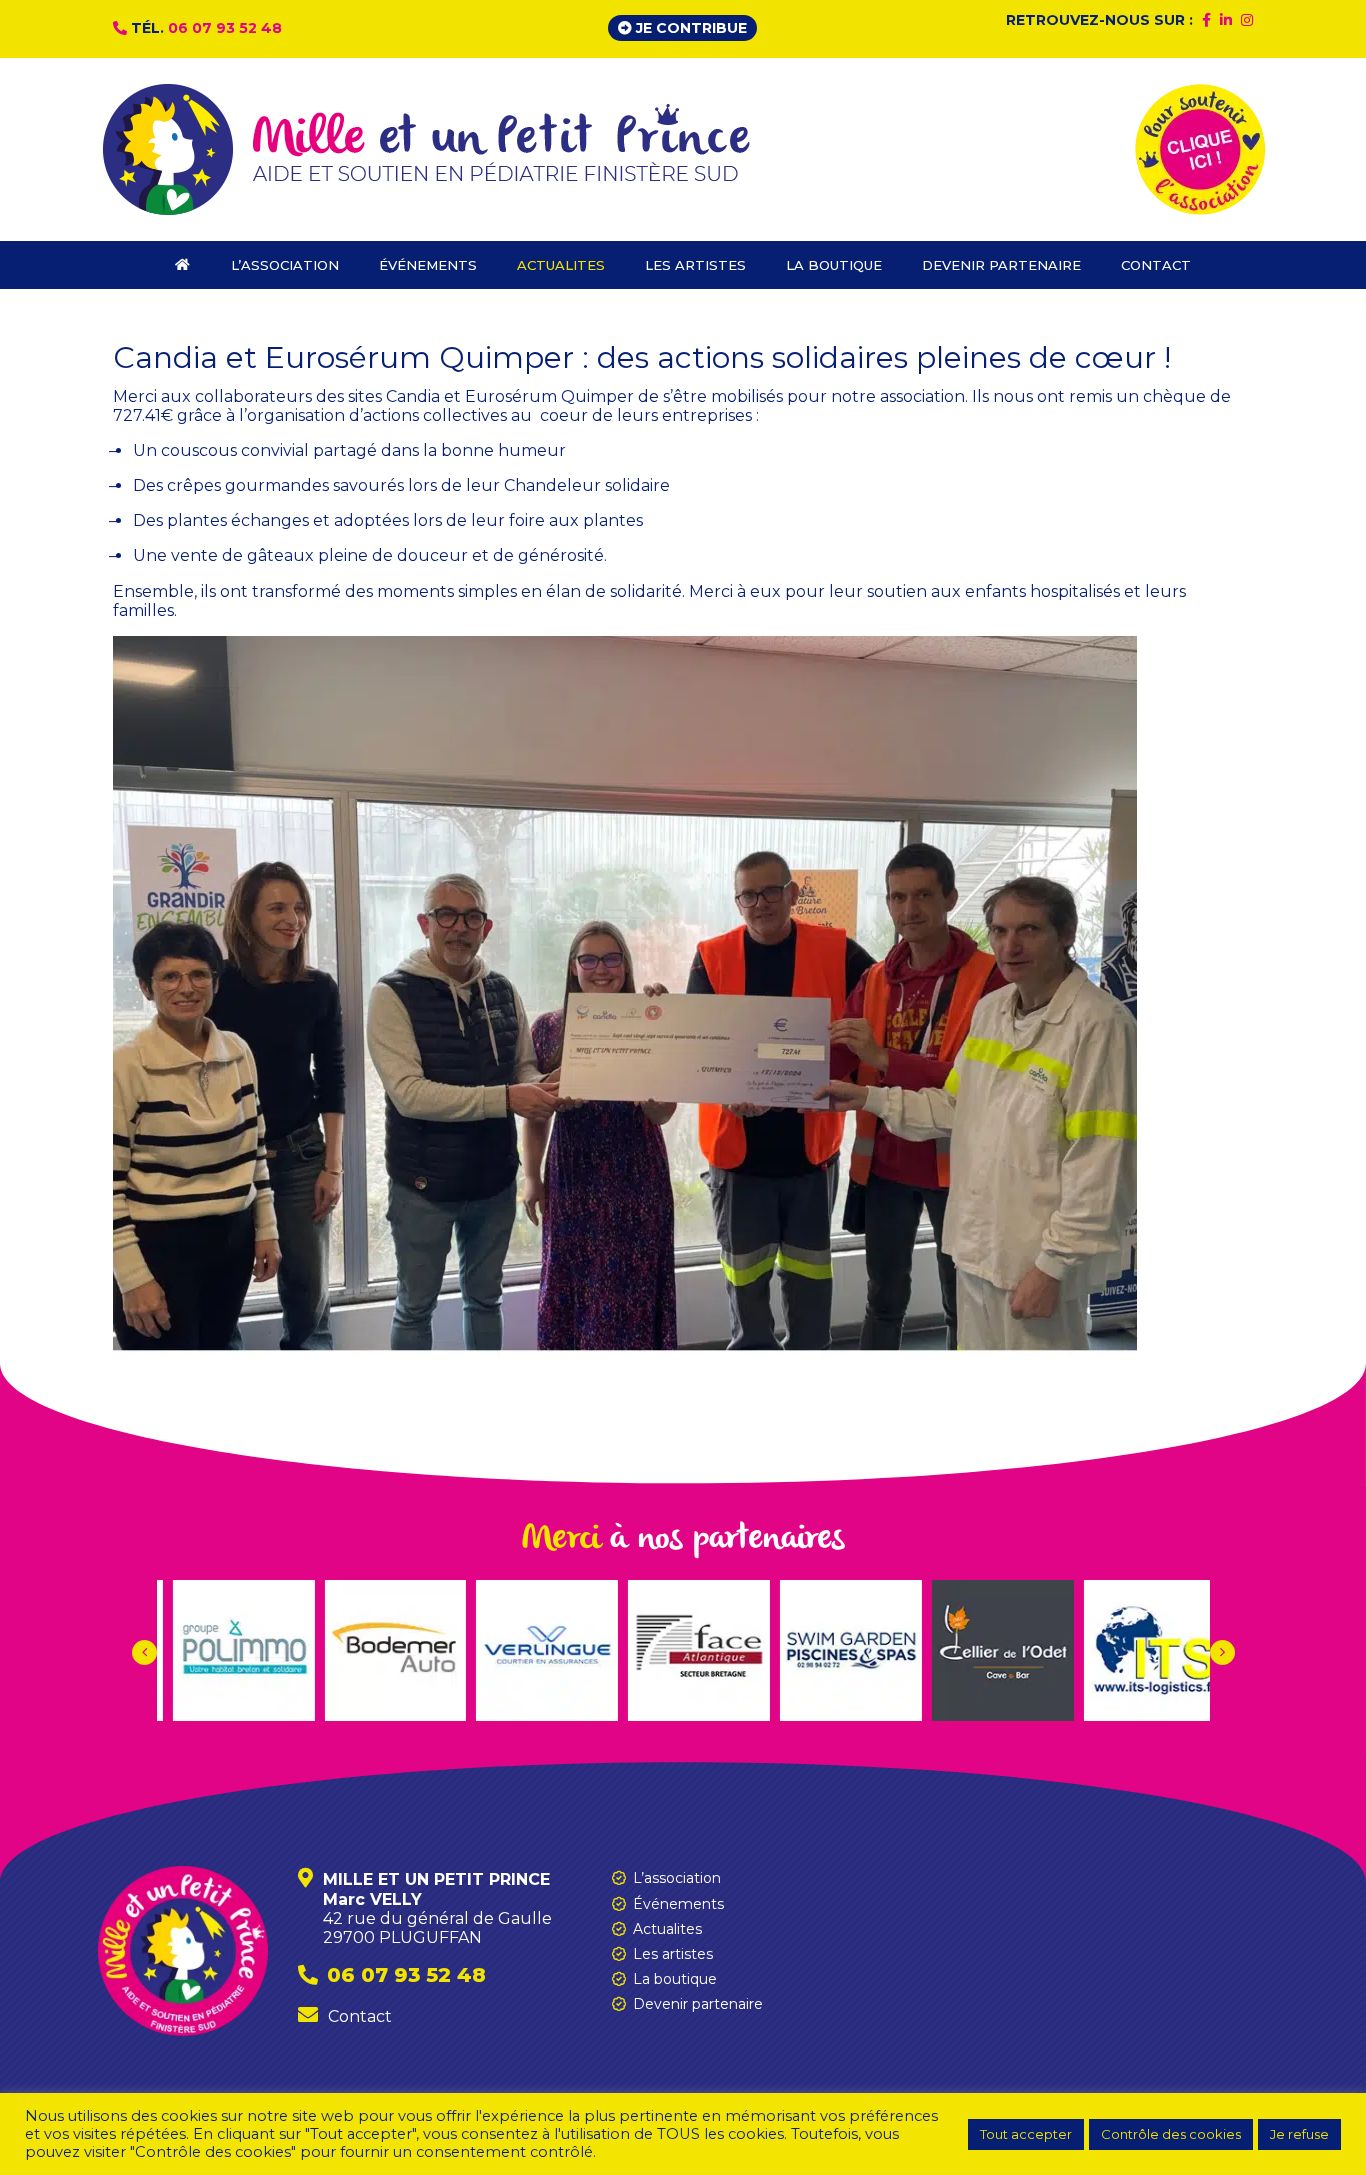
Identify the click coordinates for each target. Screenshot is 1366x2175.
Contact (360, 2016)
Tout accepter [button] (1026, 2134)
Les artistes (673, 1954)
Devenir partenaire (698, 2004)
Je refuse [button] (1299, 2134)
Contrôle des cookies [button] (1171, 2134)
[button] (1222, 1652)
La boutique (675, 1979)
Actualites (667, 1929)
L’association (677, 1878)
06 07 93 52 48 (225, 28)
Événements (678, 1904)
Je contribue (689, 28)
